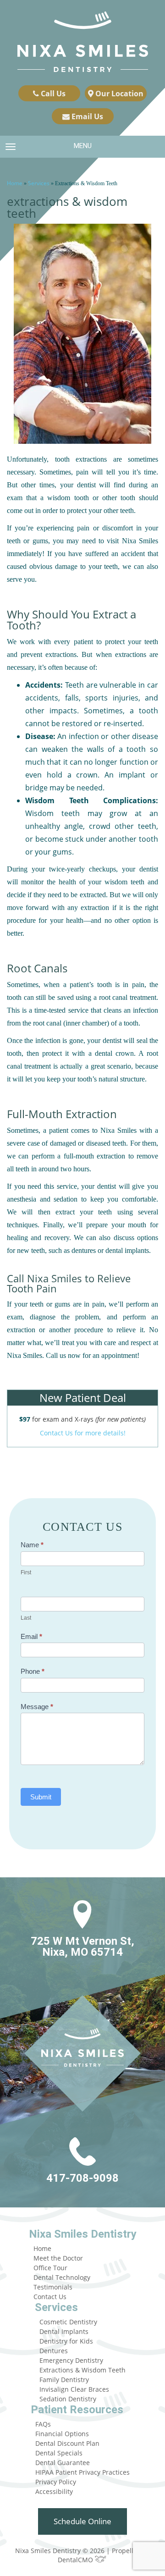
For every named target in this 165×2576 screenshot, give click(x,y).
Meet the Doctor (58, 2258)
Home (15, 183)
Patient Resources (77, 2410)
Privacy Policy (56, 2482)
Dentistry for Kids (66, 2341)
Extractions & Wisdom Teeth (82, 2370)
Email (31, 1636)
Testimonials (53, 2287)
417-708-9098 (82, 2178)
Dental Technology (62, 2277)
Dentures (54, 2351)
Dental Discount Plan (67, 2443)
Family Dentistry (64, 2380)
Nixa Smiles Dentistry (83, 2234)
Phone (33, 1671)
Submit (41, 1797)
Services (39, 183)
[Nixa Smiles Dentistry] (83, 43)
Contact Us (50, 2297)
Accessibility (54, 2491)
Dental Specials (59, 2453)
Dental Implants (64, 2331)
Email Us (86, 116)
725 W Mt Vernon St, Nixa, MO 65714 (82, 1947)
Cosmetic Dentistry (68, 2322)
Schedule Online (82, 2521)
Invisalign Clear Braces (74, 2389)
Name (32, 1545)
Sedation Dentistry (68, 2399)
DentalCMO (76, 2560)
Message (37, 1707)
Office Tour (50, 2268)
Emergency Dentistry (71, 2360)
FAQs (43, 2424)
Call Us (52, 94)
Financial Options (62, 2434)
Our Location (118, 94)
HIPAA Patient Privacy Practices (82, 2472)
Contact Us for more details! (83, 1433)
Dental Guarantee (63, 2463)
